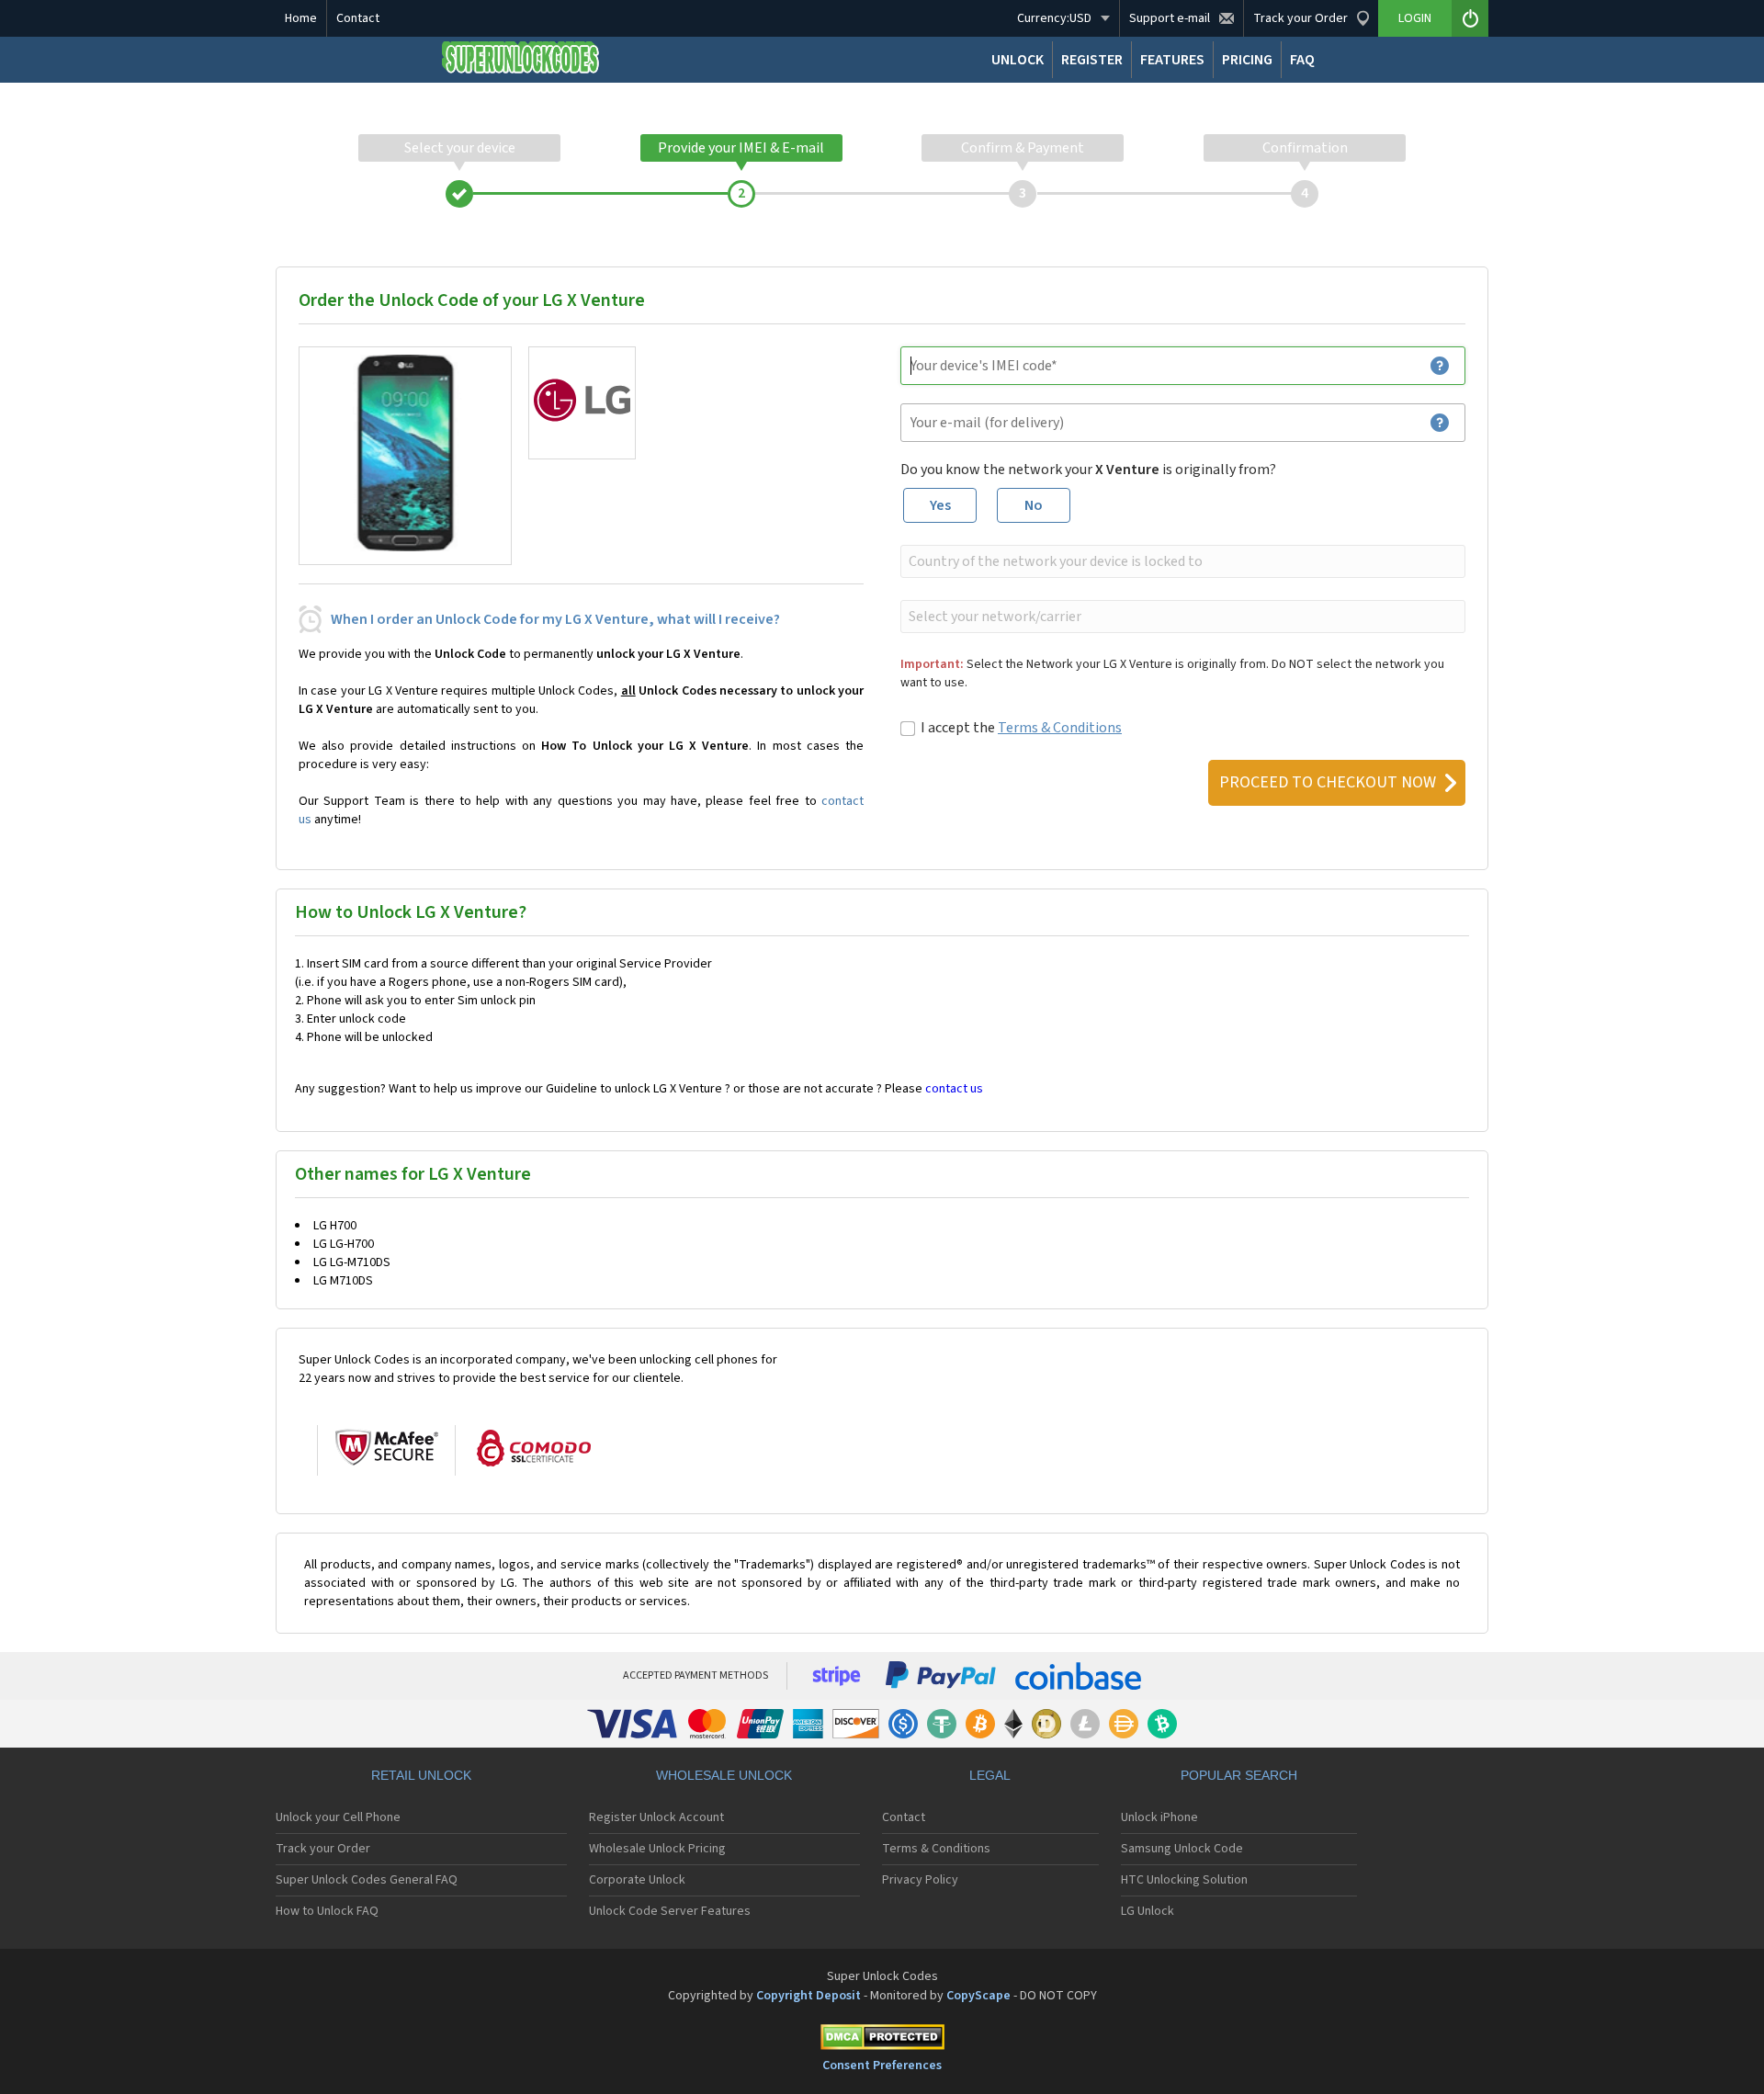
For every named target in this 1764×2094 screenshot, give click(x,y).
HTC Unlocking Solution (1184, 1880)
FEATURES (1172, 60)
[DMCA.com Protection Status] (882, 2040)
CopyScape (978, 1996)
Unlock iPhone (1159, 1817)
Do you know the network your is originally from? (1088, 470)
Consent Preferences (882, 2066)
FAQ (1302, 60)
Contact (358, 18)
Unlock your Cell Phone (338, 1817)
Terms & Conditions (1060, 728)
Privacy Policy (920, 1880)
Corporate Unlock (637, 1880)
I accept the (1021, 728)
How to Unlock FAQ (327, 1911)
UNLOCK (1018, 60)
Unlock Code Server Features (670, 1911)
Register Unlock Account (656, 1817)
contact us (954, 1089)
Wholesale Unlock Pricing (657, 1849)
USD (1054, 18)
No (1034, 505)
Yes (940, 505)
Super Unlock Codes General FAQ (367, 1880)
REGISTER (1092, 60)
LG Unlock (1148, 1911)
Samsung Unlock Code (1182, 1849)
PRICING (1247, 60)
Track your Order (323, 1849)
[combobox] (1181, 561)
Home (301, 18)
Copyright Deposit (808, 1996)
